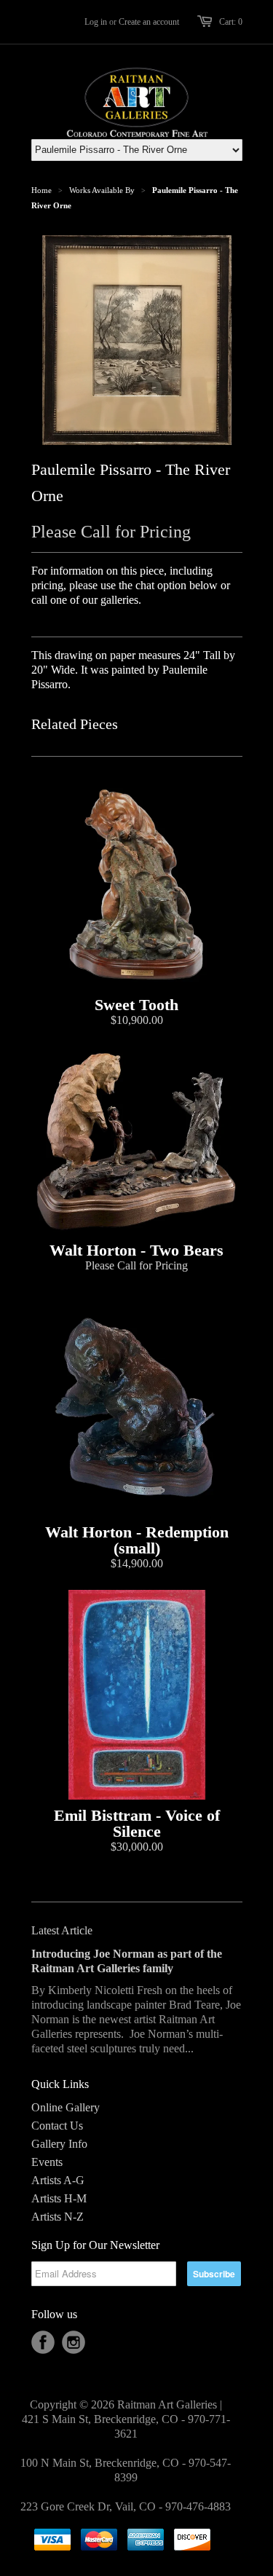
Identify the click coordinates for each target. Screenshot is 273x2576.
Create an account (149, 22)
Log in (96, 22)
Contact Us (57, 2126)
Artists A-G (58, 2180)
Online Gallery (66, 2107)
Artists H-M (59, 2198)
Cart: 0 (231, 22)
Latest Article (62, 1930)
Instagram (74, 2342)
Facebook (43, 2342)
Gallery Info (59, 2144)
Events (47, 2162)
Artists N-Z (58, 2217)
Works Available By (102, 190)
